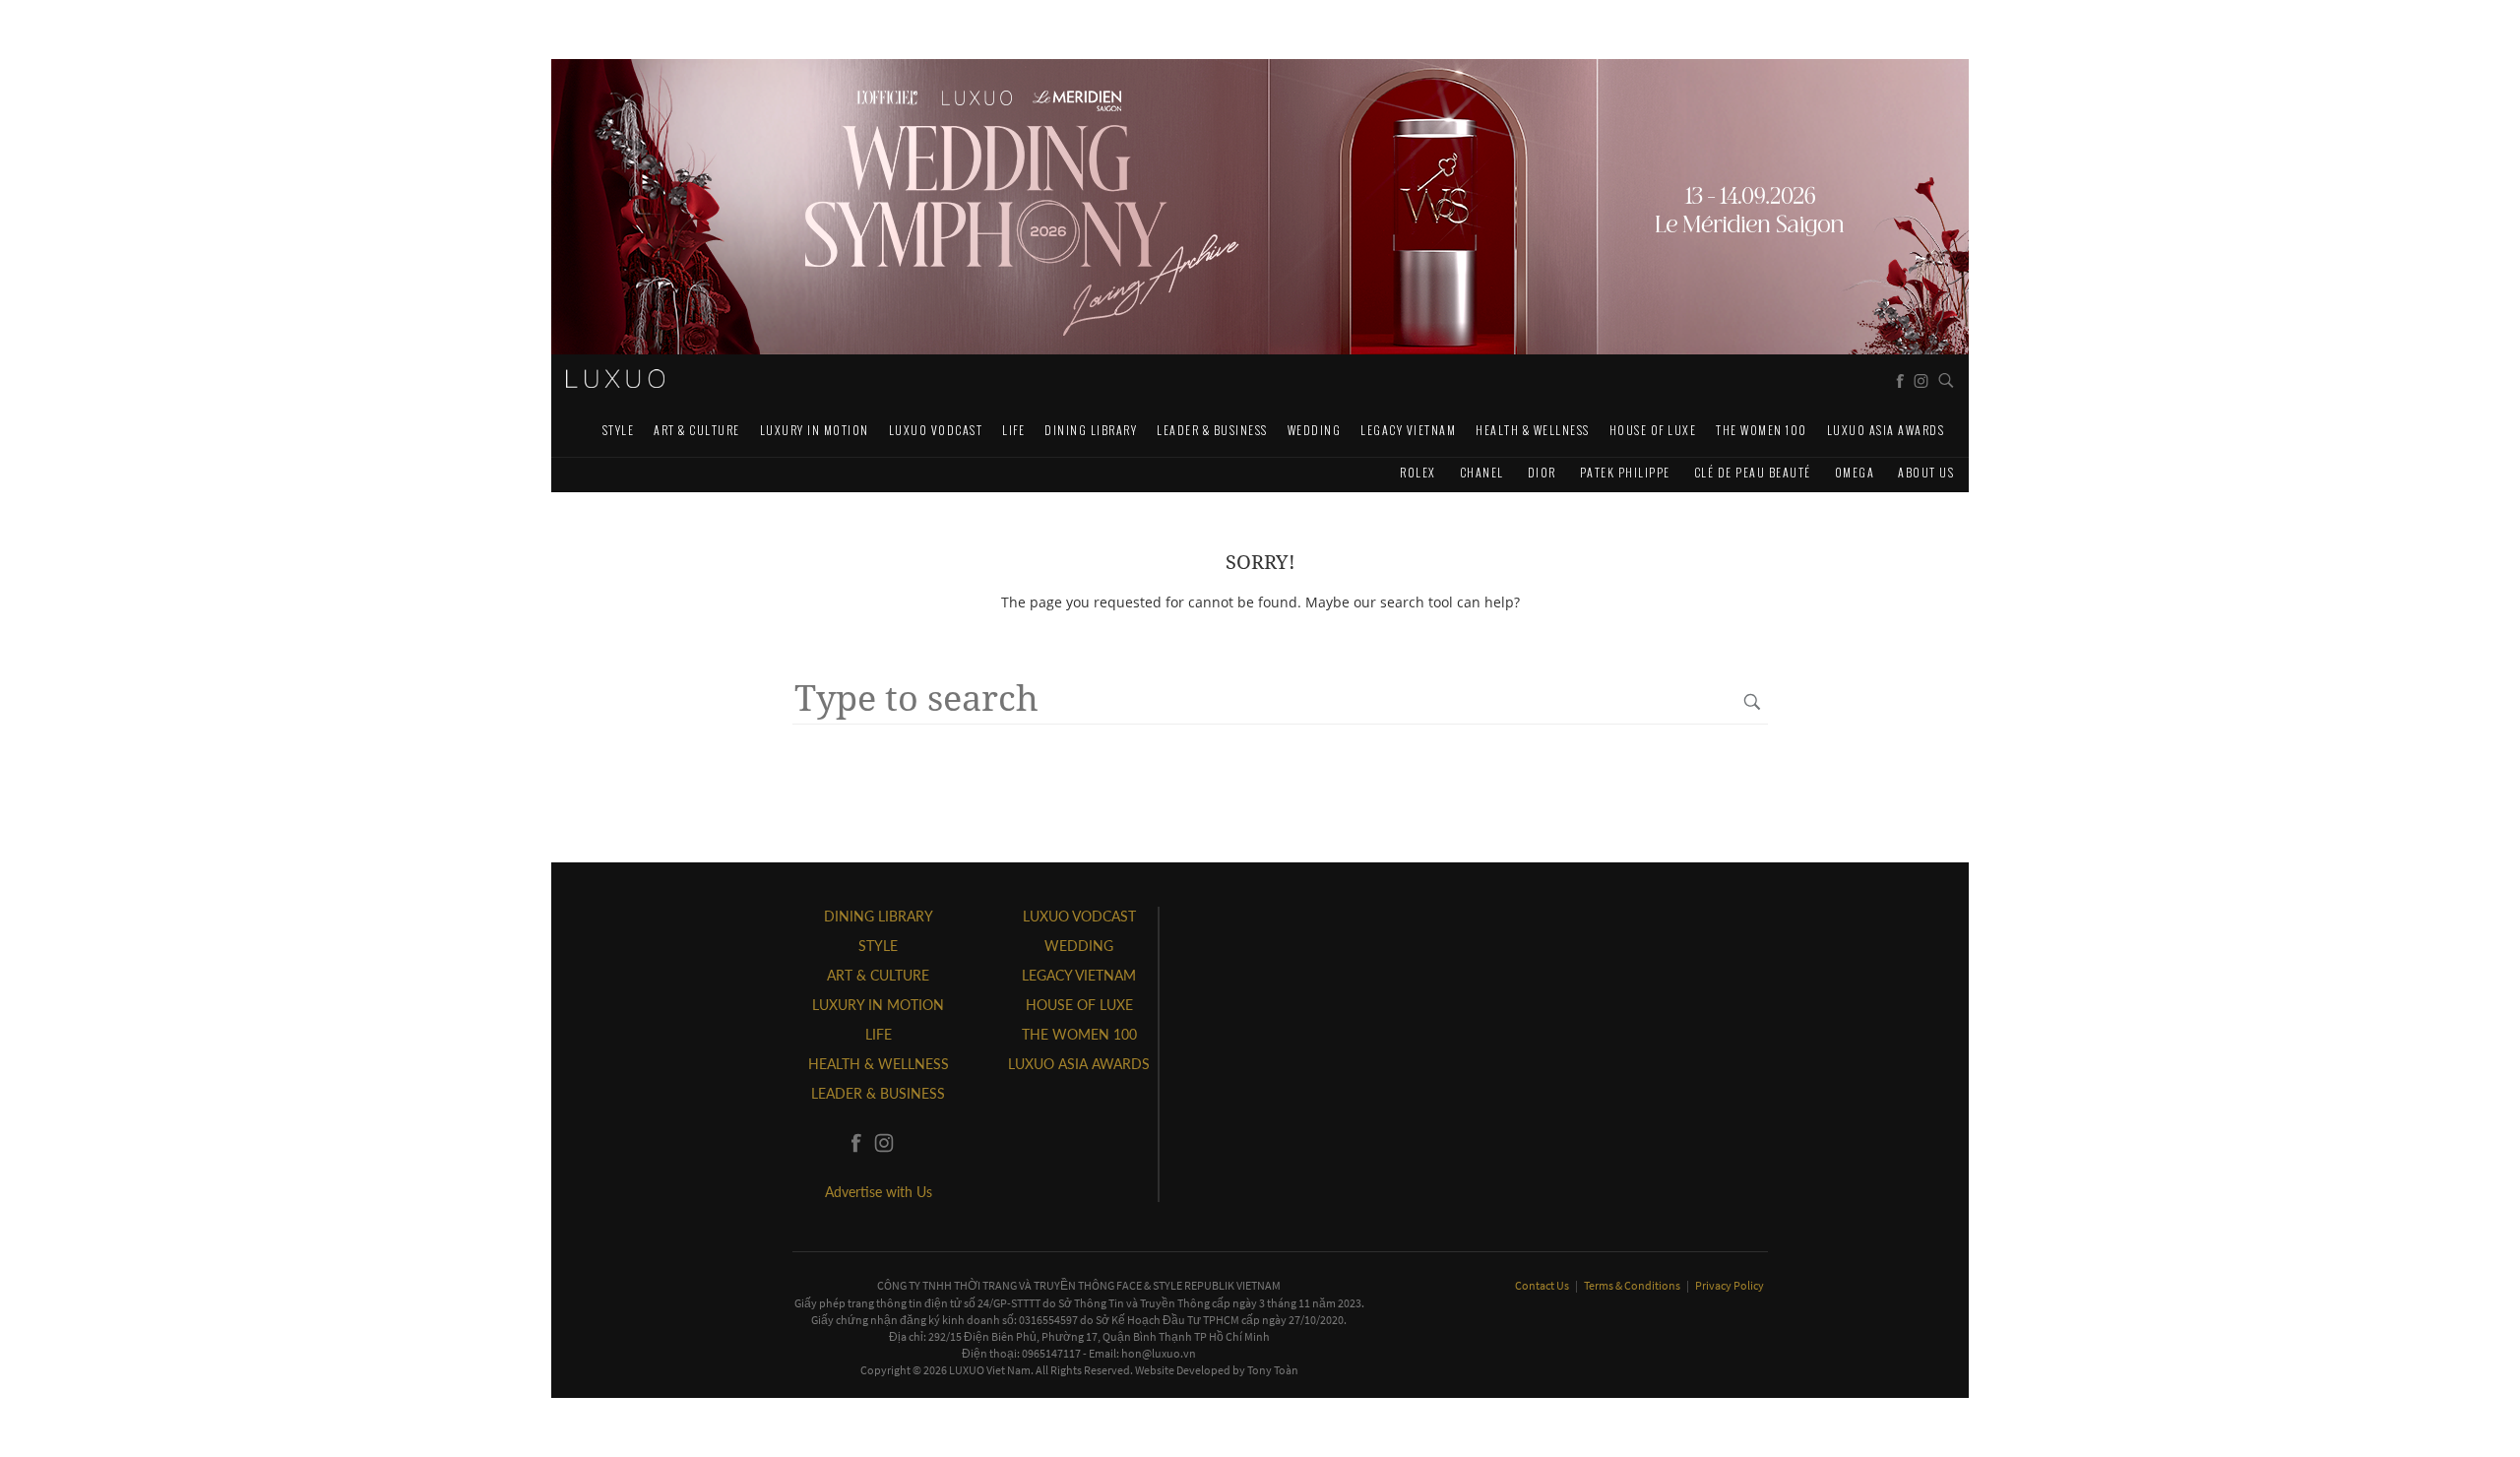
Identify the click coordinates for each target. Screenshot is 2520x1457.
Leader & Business (1212, 430)
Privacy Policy (1730, 1285)
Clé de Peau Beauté (1753, 472)
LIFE (1013, 430)
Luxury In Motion (815, 430)
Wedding (1315, 430)
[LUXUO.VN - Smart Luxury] (615, 379)
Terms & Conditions (1633, 1285)
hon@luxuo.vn (1159, 1353)
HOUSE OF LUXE (1653, 430)
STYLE (619, 430)
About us (1926, 472)
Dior (1542, 472)
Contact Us (1543, 1285)
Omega (1855, 472)
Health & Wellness (1533, 430)
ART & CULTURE (697, 430)
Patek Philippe (1625, 472)
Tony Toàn (1273, 1370)
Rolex (1418, 472)
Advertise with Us (879, 1192)
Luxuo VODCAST (936, 430)
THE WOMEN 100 (1762, 430)
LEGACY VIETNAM (1408, 430)
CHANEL (1482, 472)
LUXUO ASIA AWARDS (1886, 430)
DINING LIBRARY (1091, 430)
